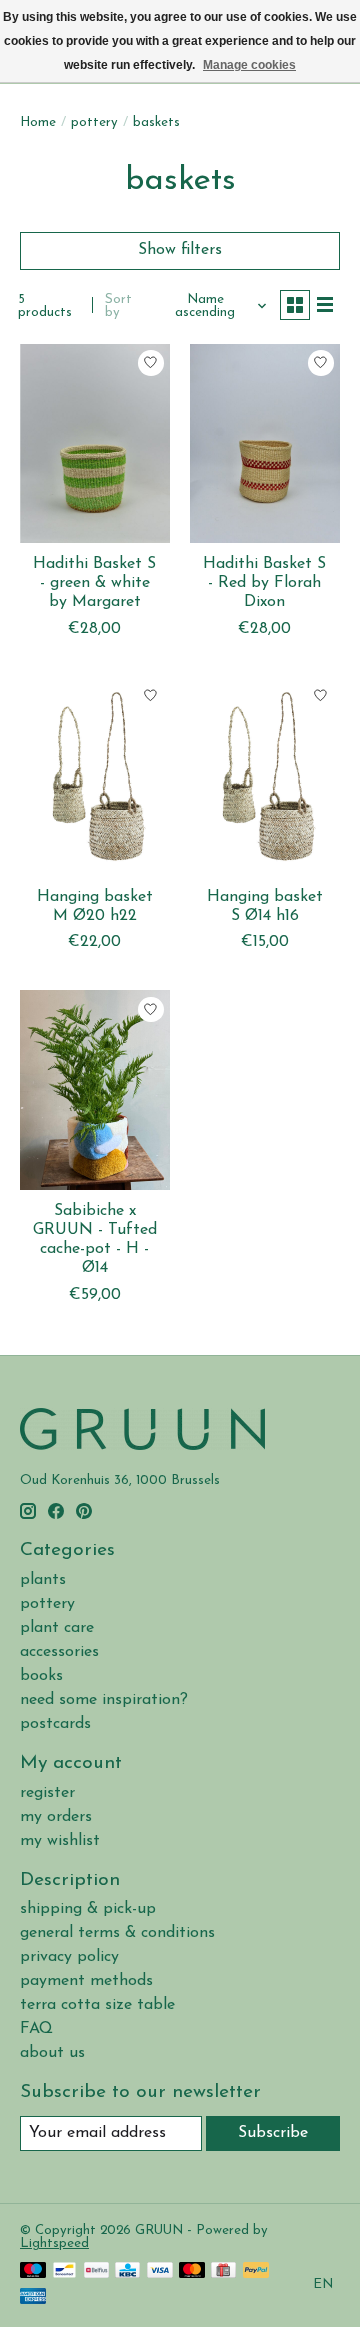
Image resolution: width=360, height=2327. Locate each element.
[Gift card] (223, 2271)
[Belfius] (96, 2271)
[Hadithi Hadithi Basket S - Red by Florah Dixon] (265, 443)
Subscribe (273, 2133)
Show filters (180, 250)
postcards (55, 1724)
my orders (56, 1817)
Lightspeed (54, 2243)
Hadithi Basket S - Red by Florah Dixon (264, 583)
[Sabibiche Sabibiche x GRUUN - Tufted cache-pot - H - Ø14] (95, 1089)
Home (38, 122)
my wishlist (60, 1841)
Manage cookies (249, 65)
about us (52, 2053)
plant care (57, 1628)
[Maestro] (33, 2271)
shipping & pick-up (88, 1909)
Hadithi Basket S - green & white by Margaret (94, 583)
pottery (94, 122)
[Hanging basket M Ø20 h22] (95, 776)
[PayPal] (256, 2271)
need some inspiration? (104, 1700)
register (47, 1793)
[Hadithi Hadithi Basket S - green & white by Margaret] (95, 443)
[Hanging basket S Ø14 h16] (265, 776)
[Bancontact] (64, 2271)
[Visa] (160, 2271)
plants (43, 1580)
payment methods (86, 1981)
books (41, 1676)
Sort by (118, 306)
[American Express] (33, 2297)
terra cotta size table (97, 2005)
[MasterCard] (192, 2271)
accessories (59, 1652)
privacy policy (69, 1957)
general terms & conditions (117, 1933)
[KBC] (127, 2271)
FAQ (36, 2029)
